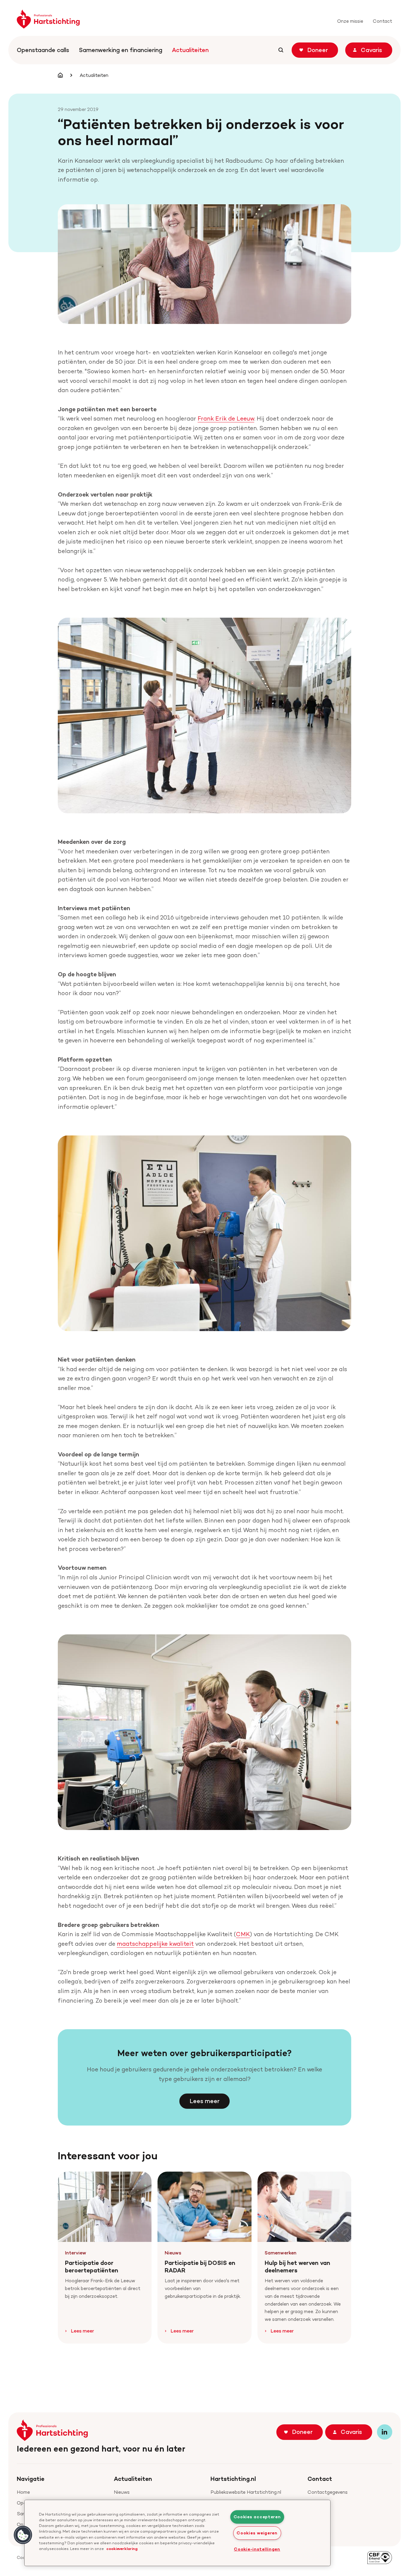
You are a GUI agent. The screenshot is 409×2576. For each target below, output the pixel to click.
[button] (23, 2535)
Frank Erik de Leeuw (226, 418)
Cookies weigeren (257, 2533)
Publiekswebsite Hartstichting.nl (246, 2492)
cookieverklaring (122, 2548)
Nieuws (122, 2492)
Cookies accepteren (257, 2517)
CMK (243, 1934)
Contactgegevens (328, 2492)
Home (23, 2492)
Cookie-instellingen (257, 2549)
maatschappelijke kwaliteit (155, 1944)
